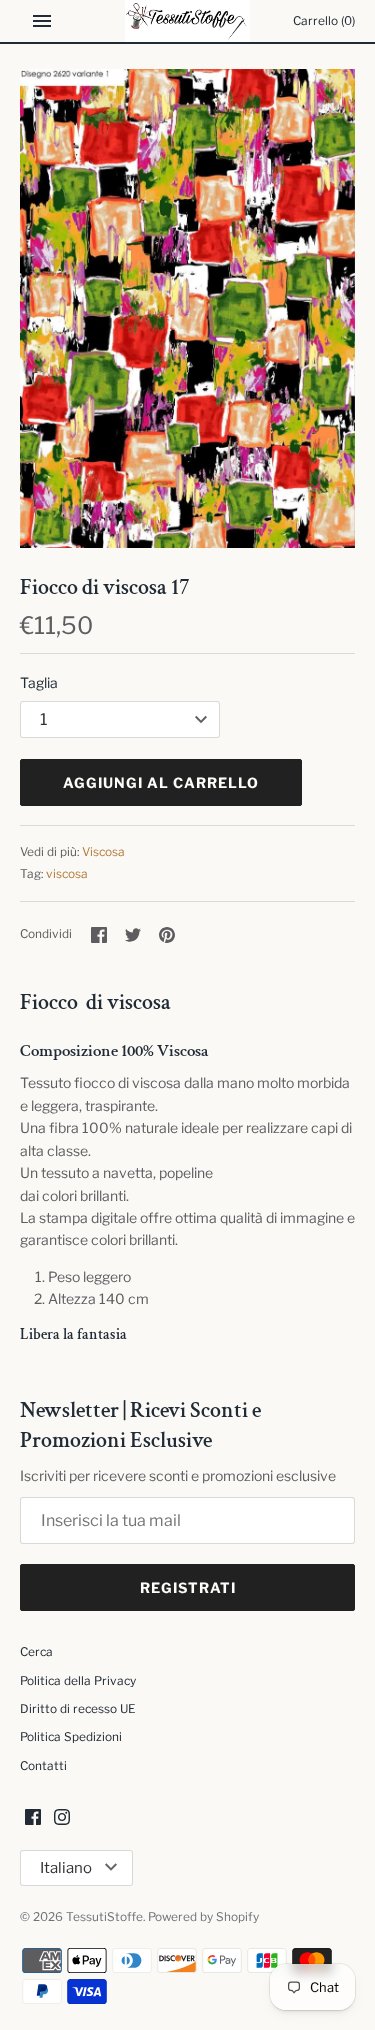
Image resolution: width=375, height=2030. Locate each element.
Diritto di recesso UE (77, 1709)
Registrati (188, 1587)
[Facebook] (33, 1818)
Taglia (39, 682)
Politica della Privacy (78, 1681)
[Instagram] (62, 1818)
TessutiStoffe (104, 1917)
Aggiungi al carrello (161, 782)
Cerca (36, 1652)
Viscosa (103, 852)
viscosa (67, 874)
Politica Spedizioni (71, 1737)
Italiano (66, 1868)
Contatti (43, 1766)
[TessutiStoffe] (187, 21)
